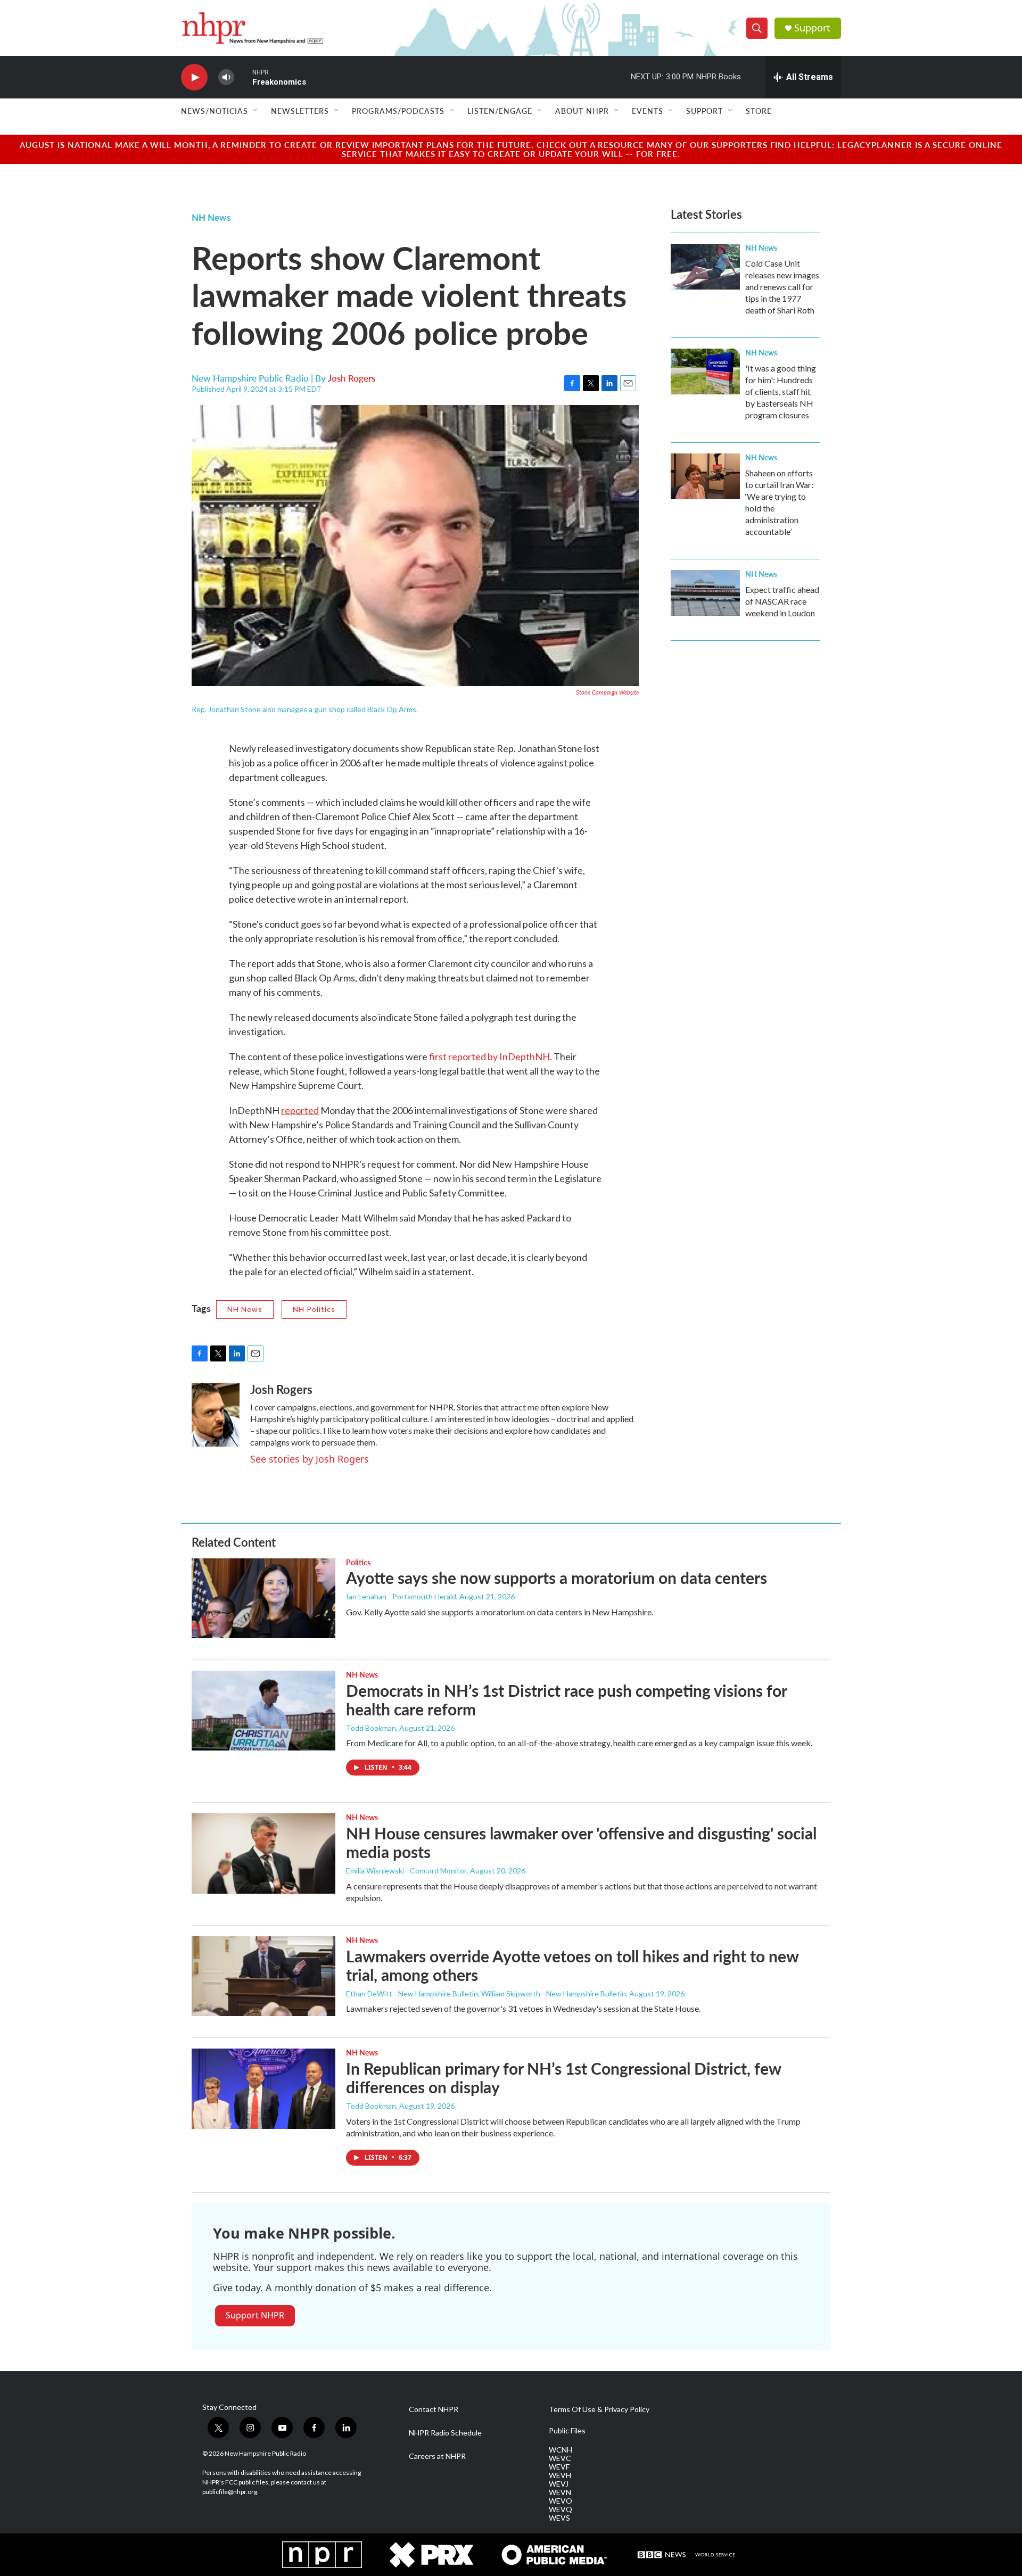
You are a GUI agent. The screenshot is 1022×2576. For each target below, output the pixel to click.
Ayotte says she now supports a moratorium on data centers (557, 1578)
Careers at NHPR (437, 2456)
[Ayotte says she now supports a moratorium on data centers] (263, 1598)
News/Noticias (215, 111)
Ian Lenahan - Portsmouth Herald (401, 1596)
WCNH (561, 2450)
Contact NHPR (434, 2409)
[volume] (226, 77)
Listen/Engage (500, 111)
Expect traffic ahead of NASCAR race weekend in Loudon (782, 601)
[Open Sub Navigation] (256, 111)
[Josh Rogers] (216, 1415)
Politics (358, 1562)
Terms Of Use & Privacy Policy (599, 2409)
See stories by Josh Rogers (310, 1459)
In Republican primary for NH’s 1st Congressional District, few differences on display (563, 2078)
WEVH (560, 2475)
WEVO (561, 2501)
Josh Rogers (352, 378)
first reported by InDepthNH (489, 1056)
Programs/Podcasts (398, 111)
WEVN (560, 2492)
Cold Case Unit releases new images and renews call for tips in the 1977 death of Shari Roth (782, 287)
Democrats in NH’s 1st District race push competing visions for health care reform (566, 1700)
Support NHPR (255, 2315)
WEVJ (559, 2484)
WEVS (559, 2518)
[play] (194, 77)
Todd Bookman (371, 1728)
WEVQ (561, 2509)
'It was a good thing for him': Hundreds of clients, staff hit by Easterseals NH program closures (781, 391)
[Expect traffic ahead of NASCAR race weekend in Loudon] (705, 593)
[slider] (243, 77)
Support (812, 28)
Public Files (567, 2431)
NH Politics (314, 1309)
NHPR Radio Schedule (445, 2433)
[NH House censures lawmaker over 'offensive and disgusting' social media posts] (263, 1853)
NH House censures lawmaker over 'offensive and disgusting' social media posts (581, 1842)
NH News (211, 217)
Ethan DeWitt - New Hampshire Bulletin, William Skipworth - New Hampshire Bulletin (486, 1993)
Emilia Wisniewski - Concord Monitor (406, 1871)
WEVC (560, 2458)
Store (759, 111)
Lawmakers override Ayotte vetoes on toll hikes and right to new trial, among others (572, 1965)
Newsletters (300, 111)
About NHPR (582, 111)
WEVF (559, 2467)
